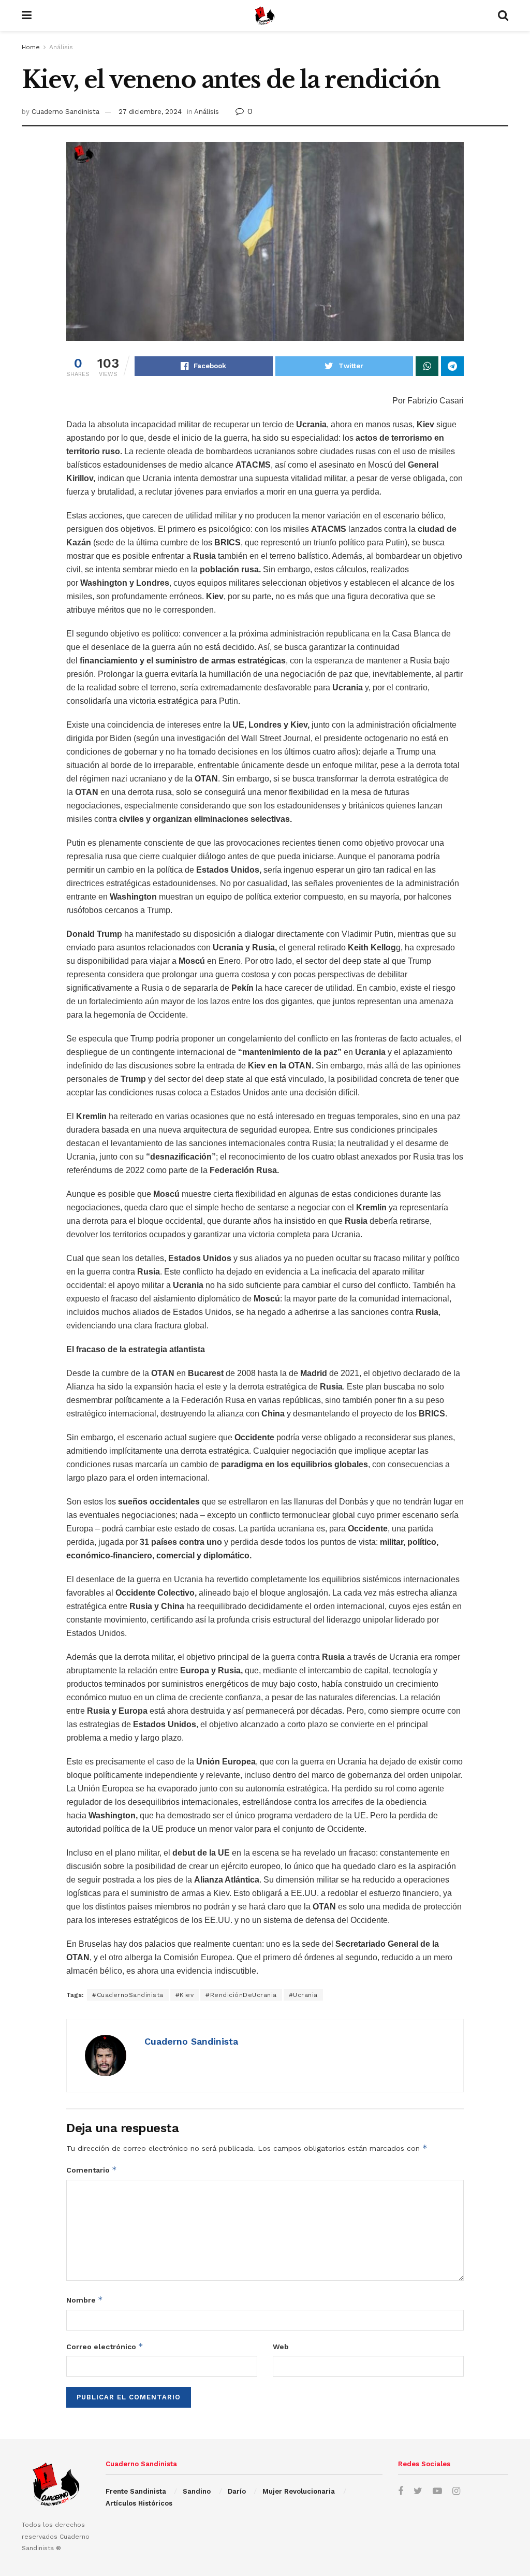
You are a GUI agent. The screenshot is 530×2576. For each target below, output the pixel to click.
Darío (237, 2491)
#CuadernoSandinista (128, 1995)
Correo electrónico (105, 2346)
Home (31, 47)
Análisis (61, 47)
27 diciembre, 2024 (150, 112)
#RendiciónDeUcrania (241, 1995)
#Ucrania (303, 1995)
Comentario (92, 2170)
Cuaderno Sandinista (65, 112)
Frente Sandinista (136, 2491)
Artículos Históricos (139, 2503)
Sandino (197, 2491)
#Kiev (185, 1995)
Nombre (85, 2300)
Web (281, 2347)
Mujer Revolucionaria (299, 2491)
